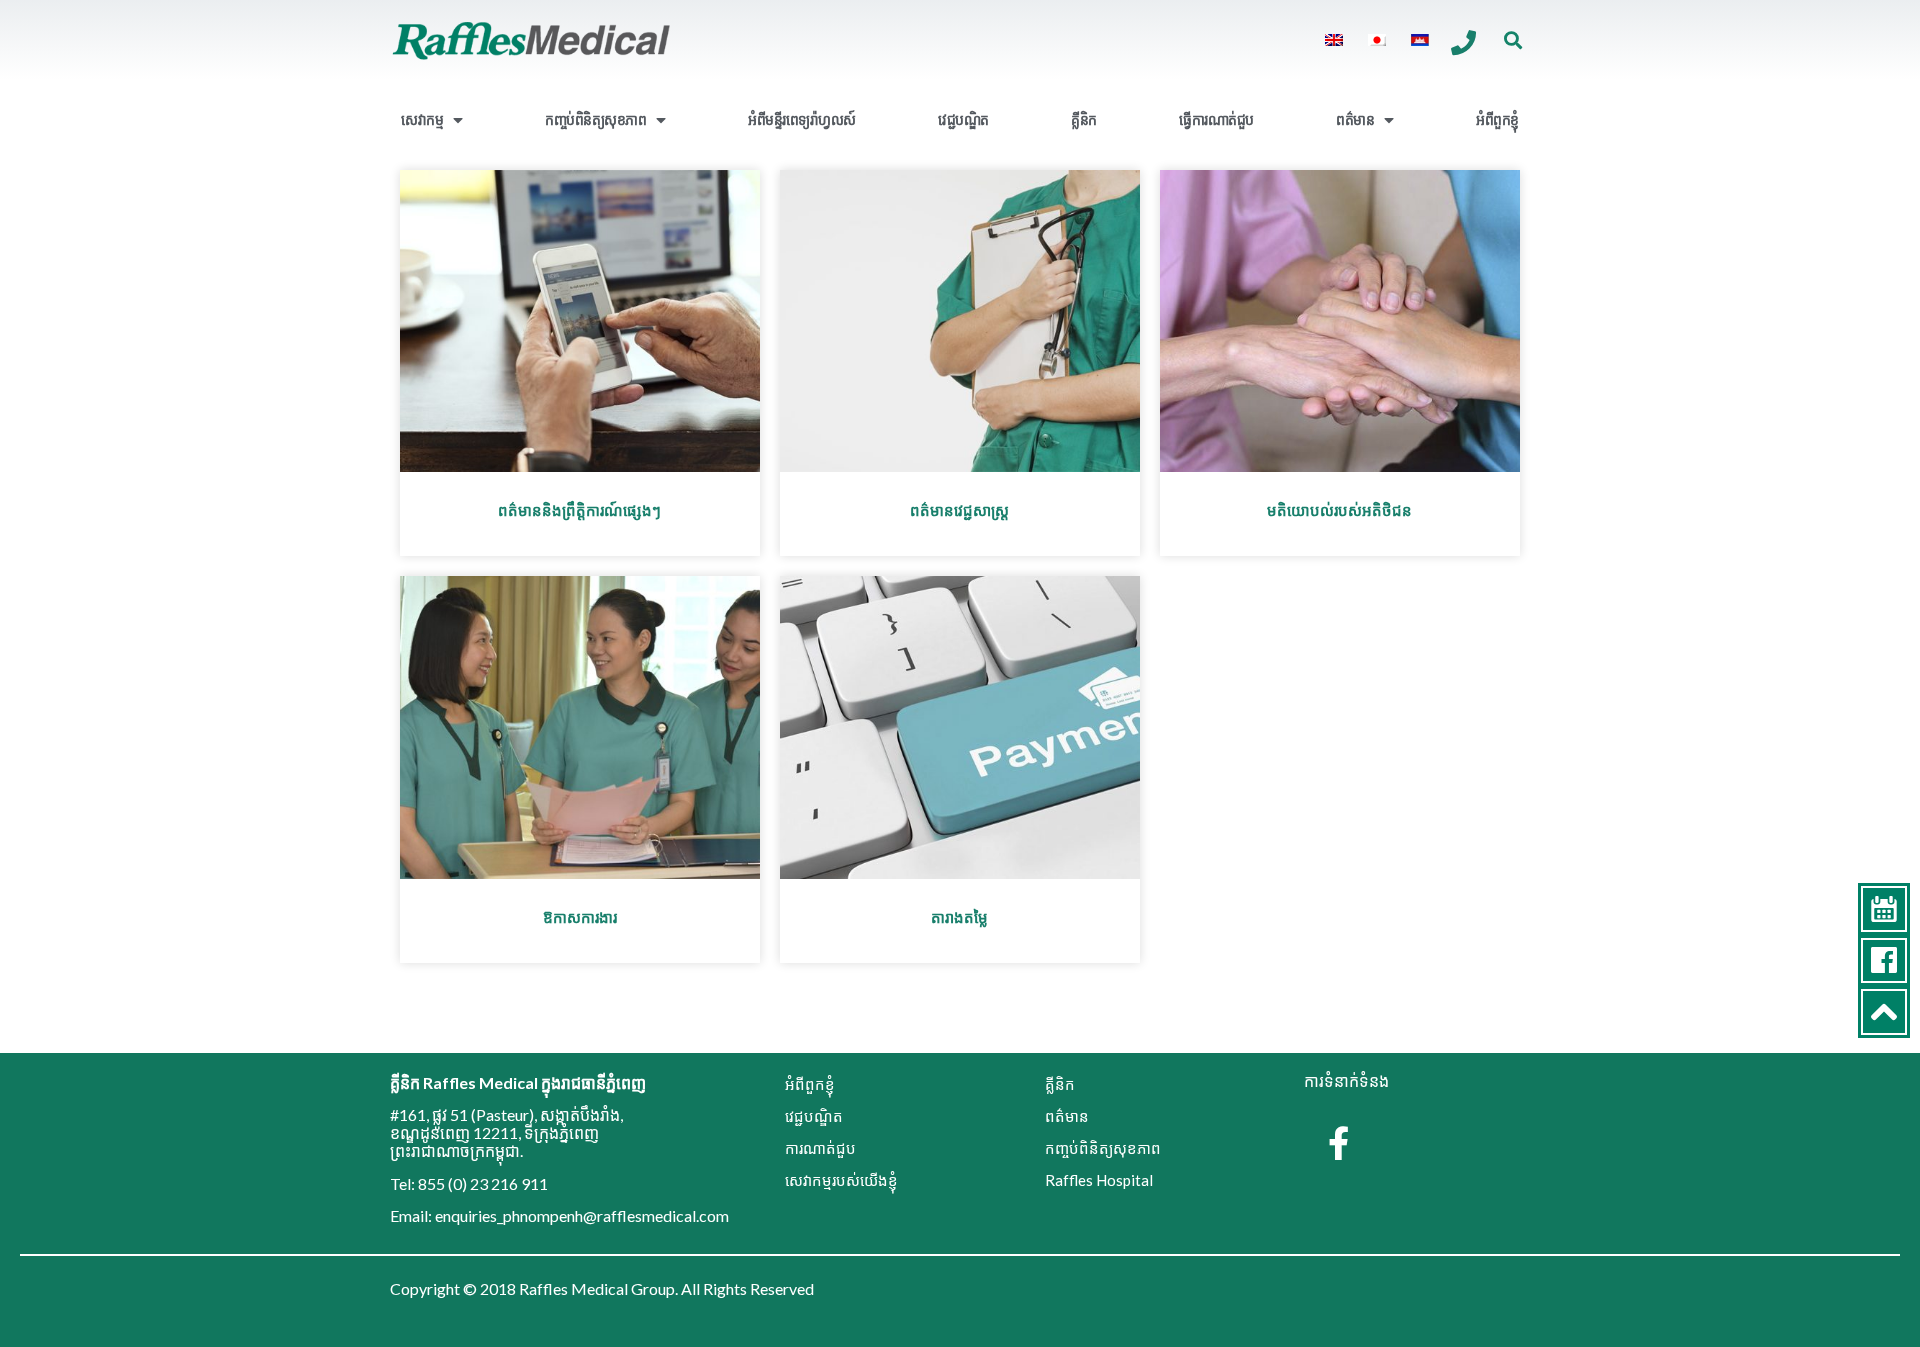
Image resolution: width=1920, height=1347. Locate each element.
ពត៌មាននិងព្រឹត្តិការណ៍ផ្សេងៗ (579, 510)
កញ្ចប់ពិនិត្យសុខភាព (595, 119)
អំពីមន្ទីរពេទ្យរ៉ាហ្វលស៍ (802, 119)
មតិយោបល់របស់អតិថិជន (1339, 510)
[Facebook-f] (1338, 1143)
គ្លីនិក (1084, 119)
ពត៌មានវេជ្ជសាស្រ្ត (959, 510)
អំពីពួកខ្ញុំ (1497, 119)
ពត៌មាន (1355, 119)
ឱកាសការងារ (580, 917)
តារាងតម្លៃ (959, 917)
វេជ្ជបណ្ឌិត (963, 119)
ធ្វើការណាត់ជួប (1216, 119)
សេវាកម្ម (422, 119)
